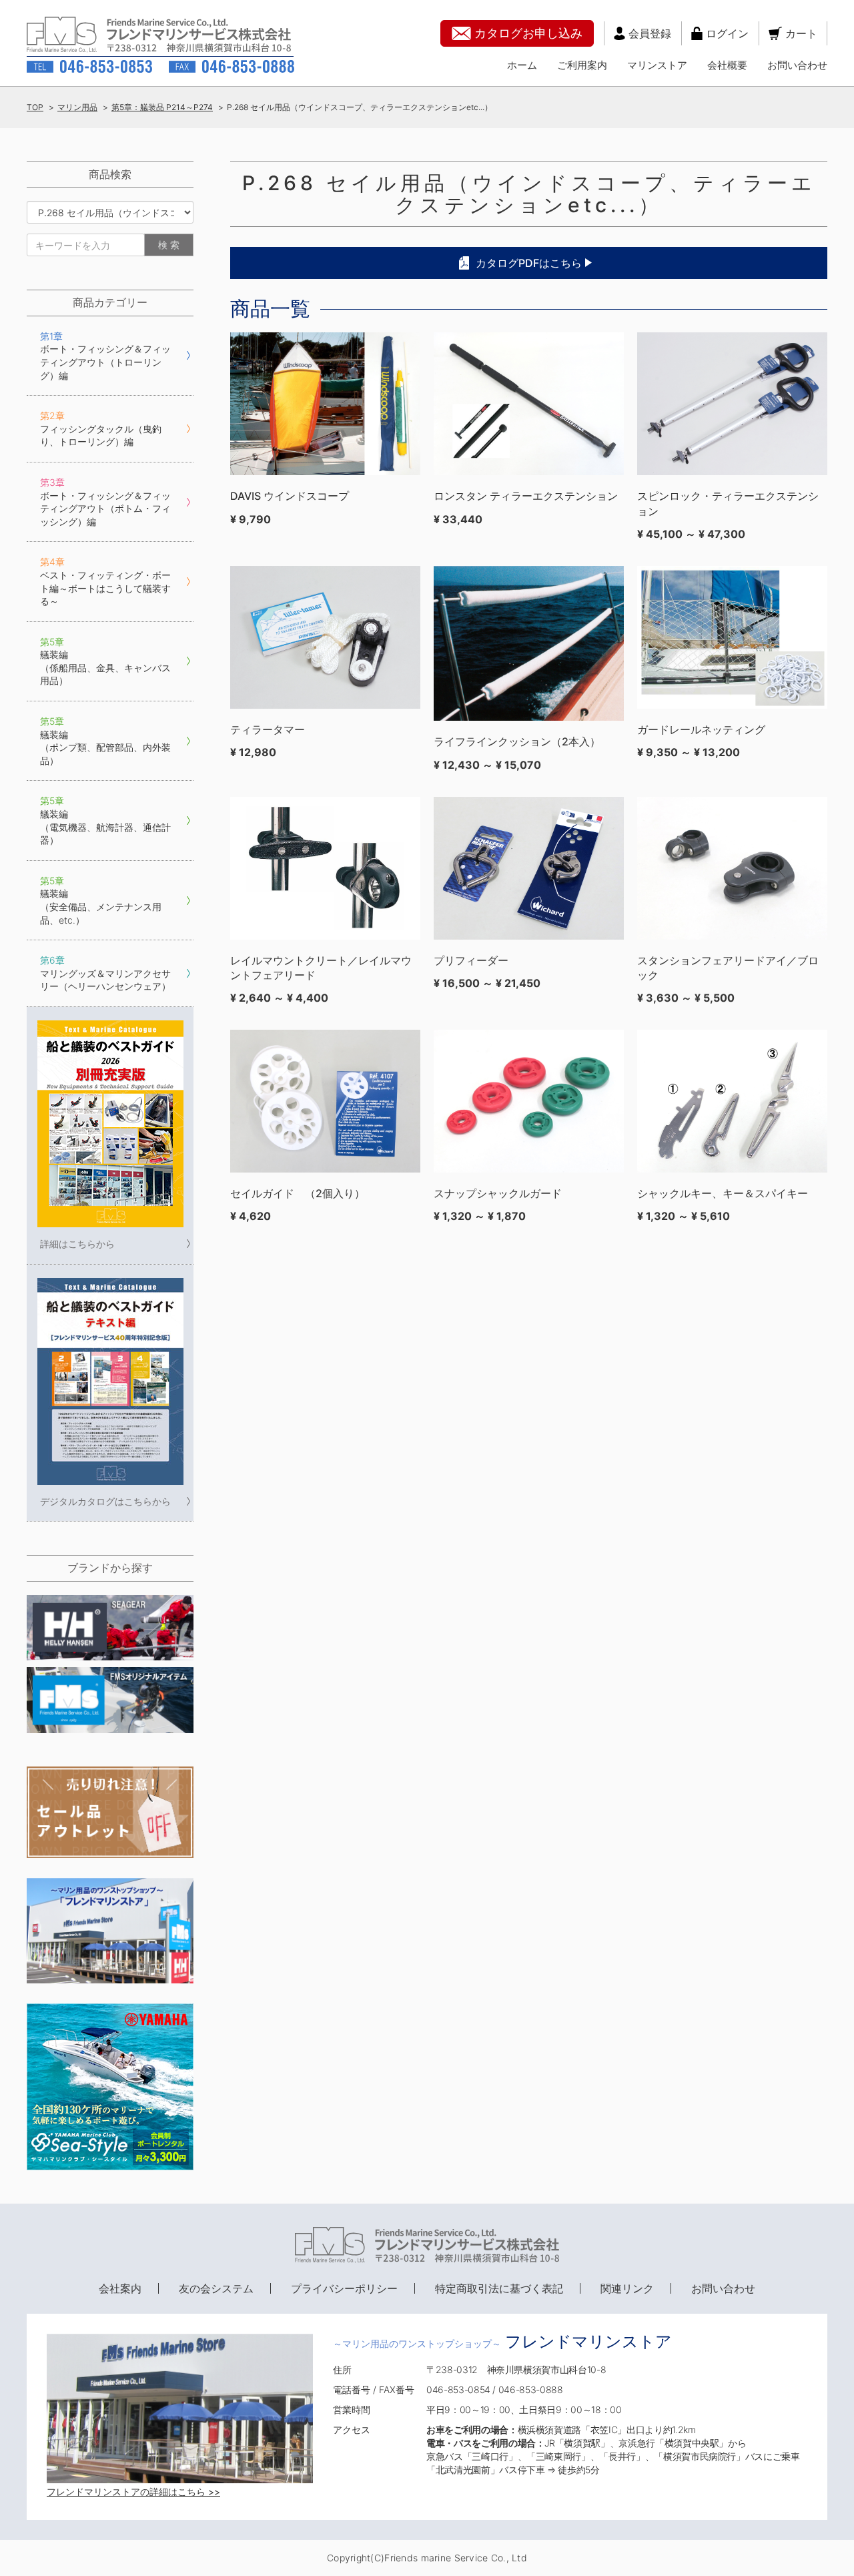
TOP (35, 107)
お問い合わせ (797, 65)
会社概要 (727, 65)
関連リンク (627, 2288)
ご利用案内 (582, 65)
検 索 (169, 245)
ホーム (522, 65)
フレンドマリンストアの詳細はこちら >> (133, 2492)
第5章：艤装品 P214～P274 (162, 107)
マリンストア (657, 65)
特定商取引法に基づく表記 (499, 2288)
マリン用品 (77, 107)
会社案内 (120, 2288)
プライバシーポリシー (344, 2288)
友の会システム (216, 2288)
